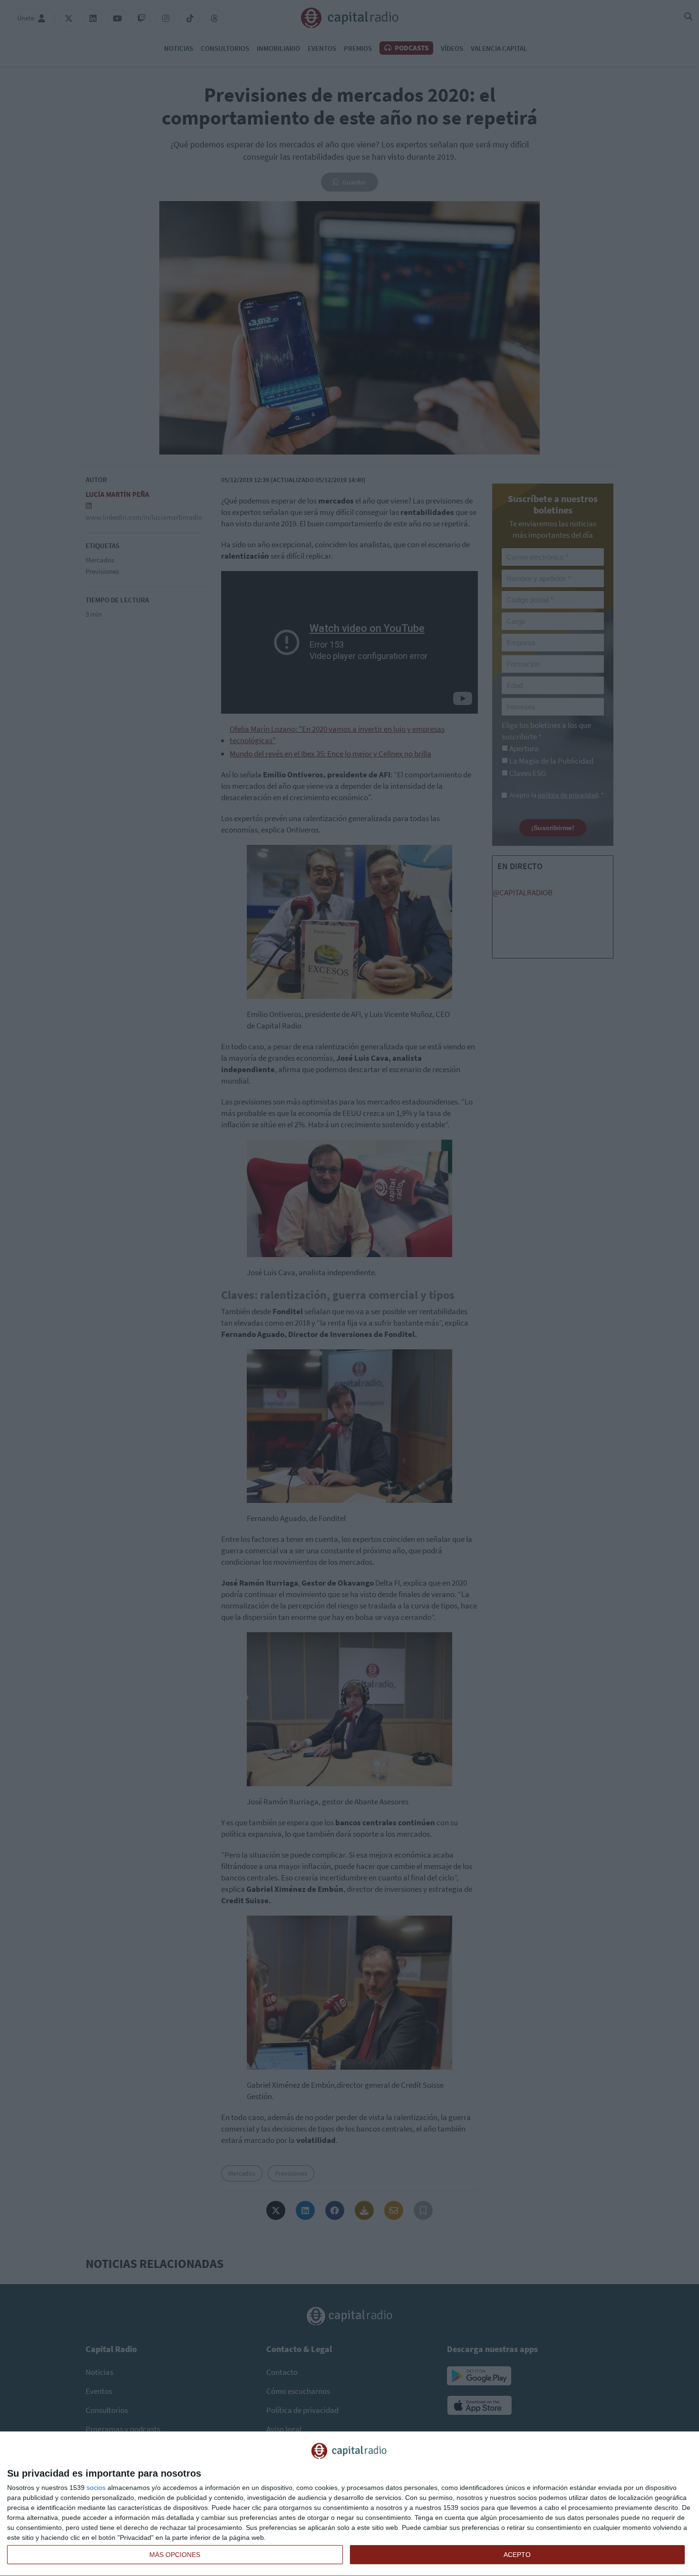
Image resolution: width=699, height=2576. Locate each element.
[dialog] (349, 2504)
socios (96, 2488)
